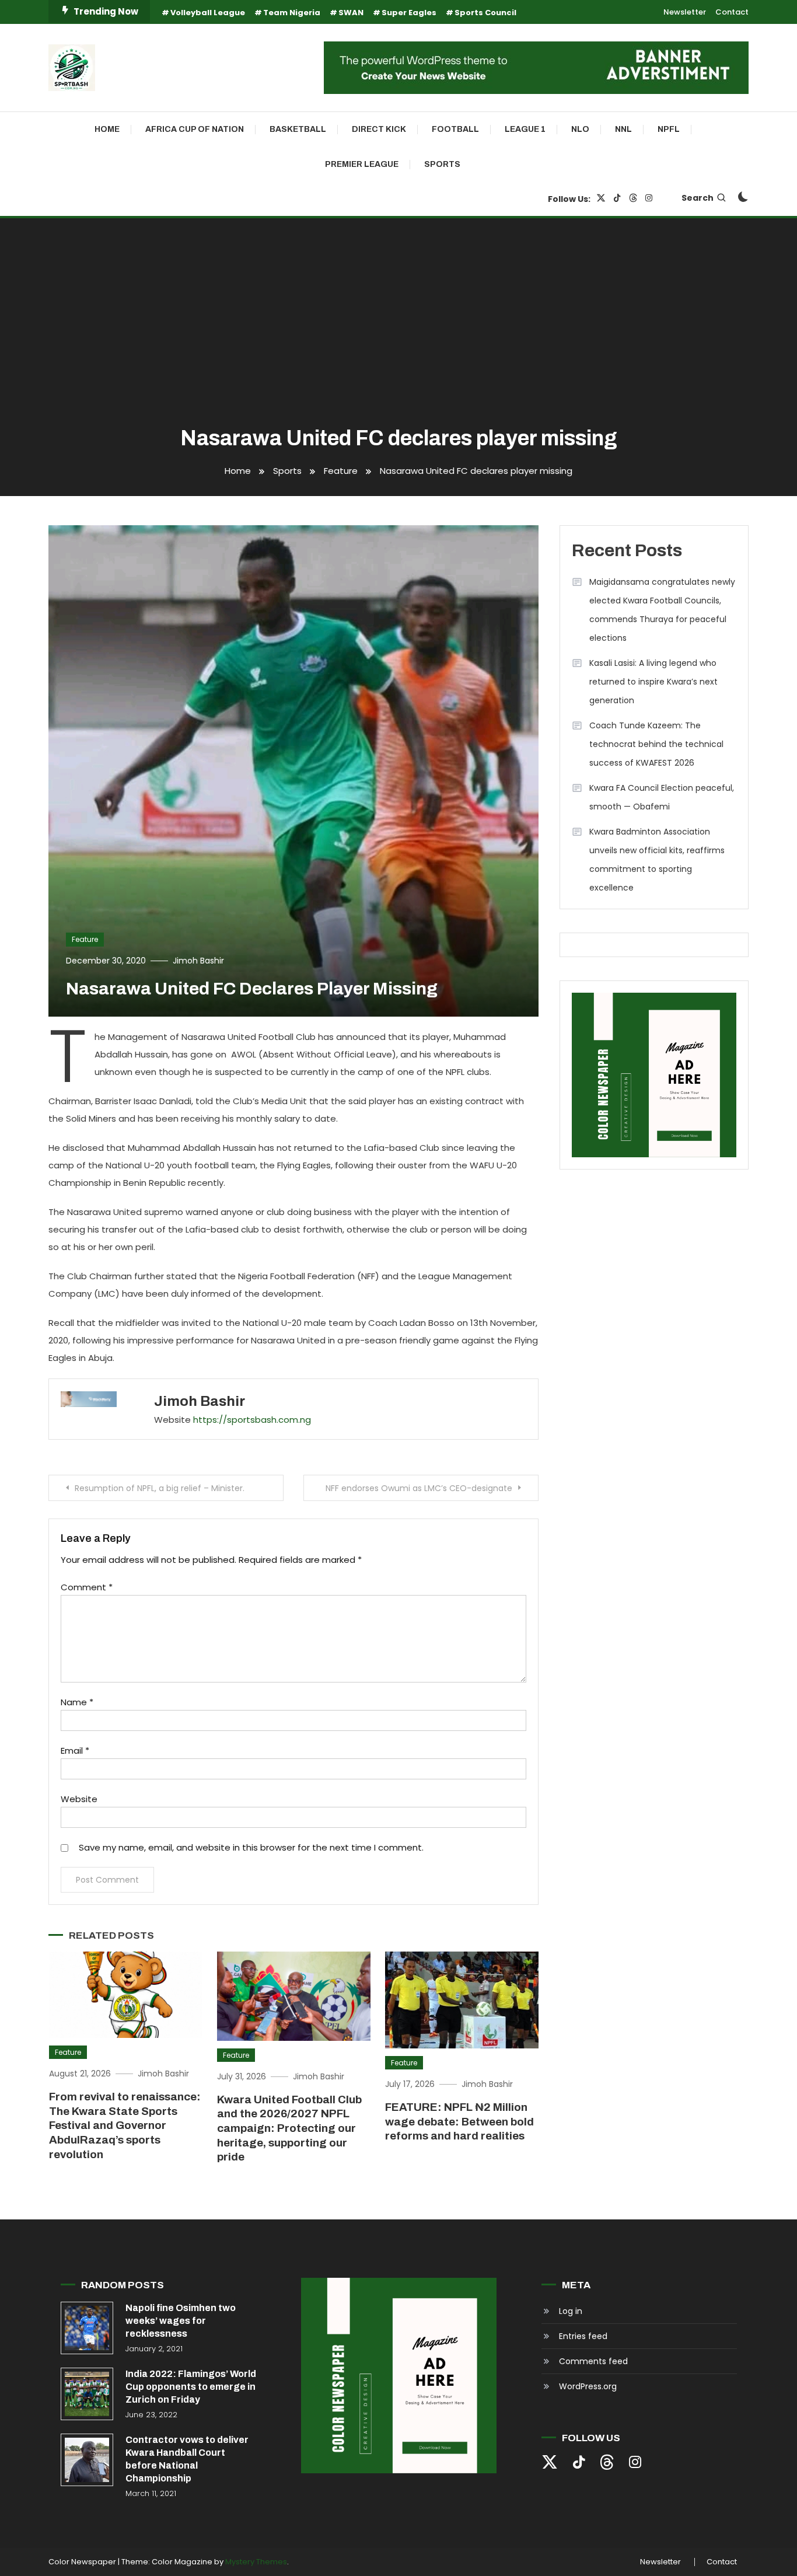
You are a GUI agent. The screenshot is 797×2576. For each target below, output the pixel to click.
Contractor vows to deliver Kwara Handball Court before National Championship (187, 2459)
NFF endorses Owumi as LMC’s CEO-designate (419, 1488)
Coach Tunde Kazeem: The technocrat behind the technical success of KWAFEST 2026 (656, 744)
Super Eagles (409, 13)
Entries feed (583, 2336)
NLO (580, 129)
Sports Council (485, 13)
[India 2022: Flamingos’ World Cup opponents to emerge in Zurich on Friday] (87, 2394)
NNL (623, 129)
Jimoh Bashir (198, 961)
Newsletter (685, 12)
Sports (442, 164)
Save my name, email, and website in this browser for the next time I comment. (251, 1847)
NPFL (669, 129)
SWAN (351, 13)
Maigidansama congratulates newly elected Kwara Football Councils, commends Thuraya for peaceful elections (662, 610)
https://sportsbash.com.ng (252, 1420)
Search (698, 198)
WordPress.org (588, 2386)
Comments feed (593, 2361)
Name (77, 1702)
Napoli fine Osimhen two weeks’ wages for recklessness (181, 2321)
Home (107, 129)
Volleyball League (208, 13)
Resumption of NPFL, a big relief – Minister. (160, 1488)
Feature (85, 939)
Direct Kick (379, 129)
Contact (732, 12)
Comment (87, 1587)
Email (75, 1751)
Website (79, 1799)
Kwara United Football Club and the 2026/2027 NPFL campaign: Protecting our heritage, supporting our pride (289, 2128)
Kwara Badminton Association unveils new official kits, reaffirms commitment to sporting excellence (657, 860)
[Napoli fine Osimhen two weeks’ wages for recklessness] (87, 2328)
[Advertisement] (398, 323)
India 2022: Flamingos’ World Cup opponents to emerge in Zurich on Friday (191, 2387)
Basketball (298, 129)
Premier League (362, 164)
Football (455, 129)
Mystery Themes (256, 2562)
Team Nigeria (292, 13)
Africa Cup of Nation (195, 129)
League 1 (525, 129)
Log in (571, 2311)
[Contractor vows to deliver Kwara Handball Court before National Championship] (87, 2460)
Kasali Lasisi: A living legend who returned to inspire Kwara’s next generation (653, 682)
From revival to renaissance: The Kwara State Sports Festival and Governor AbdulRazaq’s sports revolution (125, 2125)
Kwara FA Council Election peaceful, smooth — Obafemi (662, 797)
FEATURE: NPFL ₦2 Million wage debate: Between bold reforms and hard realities (459, 2121)
